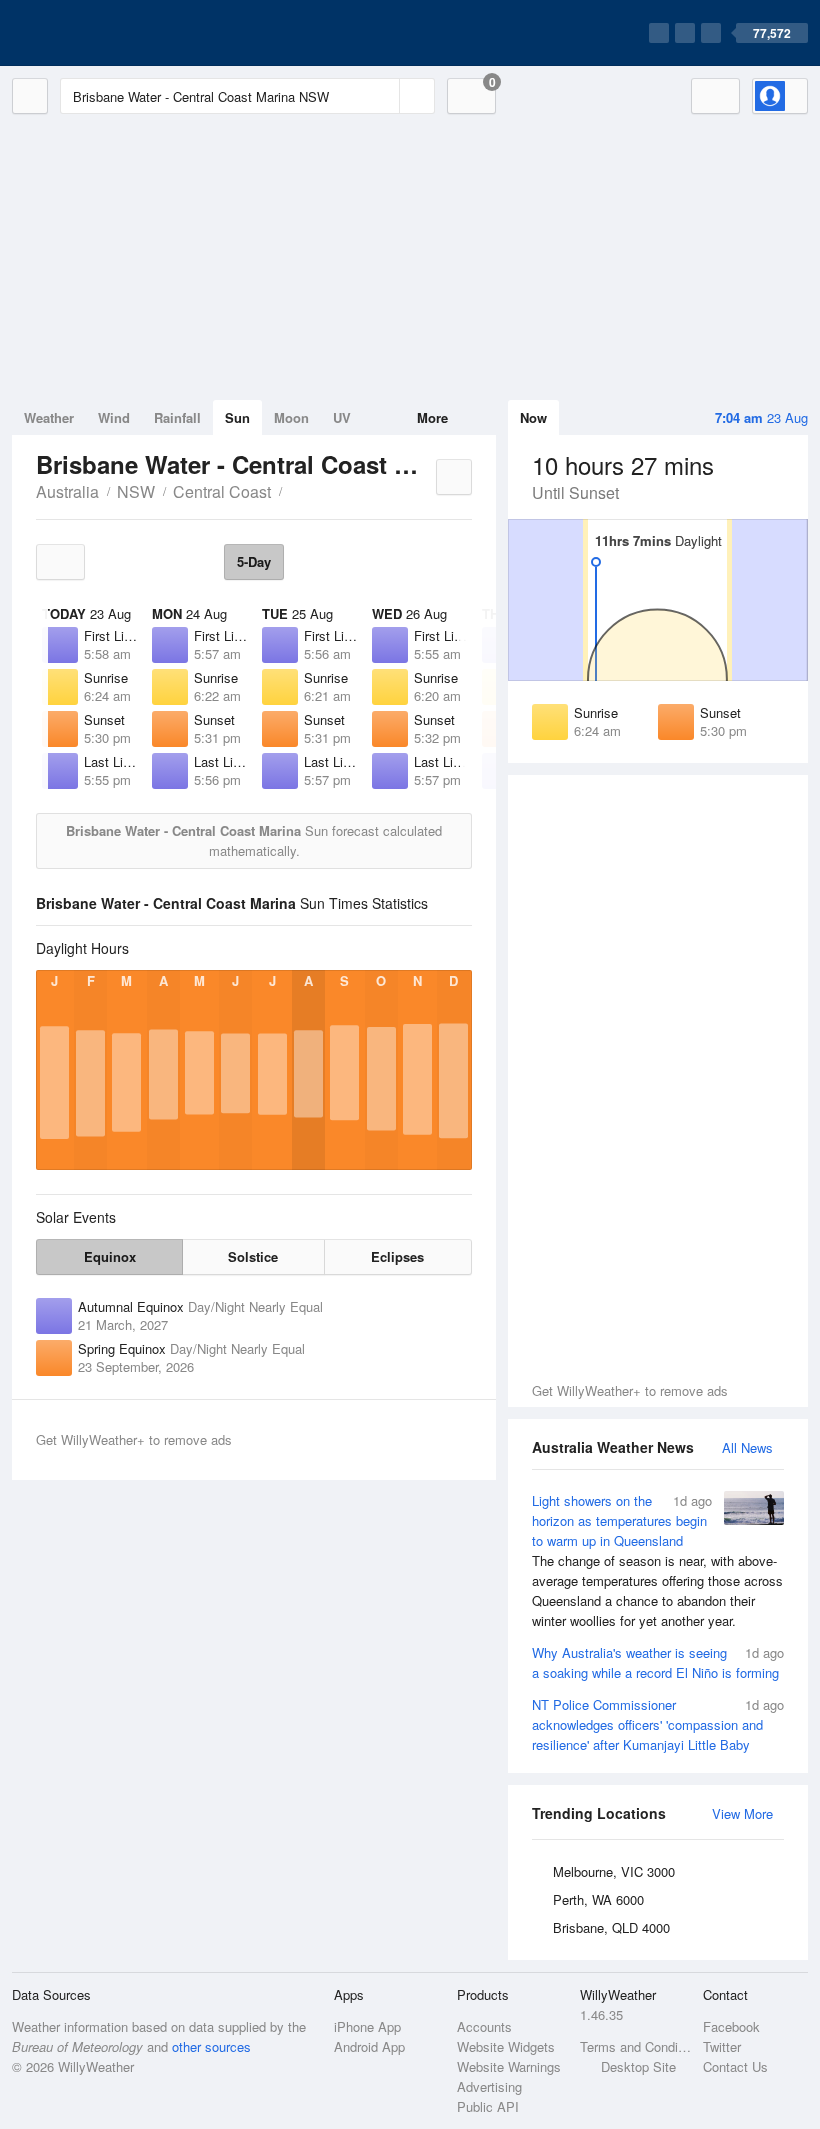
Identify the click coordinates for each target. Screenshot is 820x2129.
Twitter (722, 2046)
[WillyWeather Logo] (106, 33)
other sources (211, 2046)
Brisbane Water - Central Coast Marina (293, 490)
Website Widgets (506, 2046)
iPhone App (367, 2026)
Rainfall (177, 417)
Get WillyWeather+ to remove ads (630, 1390)
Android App (369, 2046)
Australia (67, 491)
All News (747, 1447)
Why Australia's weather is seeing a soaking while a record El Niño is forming (658, 1662)
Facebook (731, 2026)
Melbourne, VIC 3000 (614, 1871)
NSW (136, 491)
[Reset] (382, 96)
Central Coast (222, 491)
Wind (114, 417)
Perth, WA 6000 (598, 1899)
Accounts (484, 2026)
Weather (49, 417)
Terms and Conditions (635, 2046)
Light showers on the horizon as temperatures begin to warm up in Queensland (657, 1560)
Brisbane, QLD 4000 (611, 1927)
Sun (237, 417)
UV (342, 417)
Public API (488, 2106)
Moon (291, 417)
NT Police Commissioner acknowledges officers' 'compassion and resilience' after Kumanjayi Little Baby (658, 1724)
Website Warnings (509, 2066)
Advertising (489, 2086)
